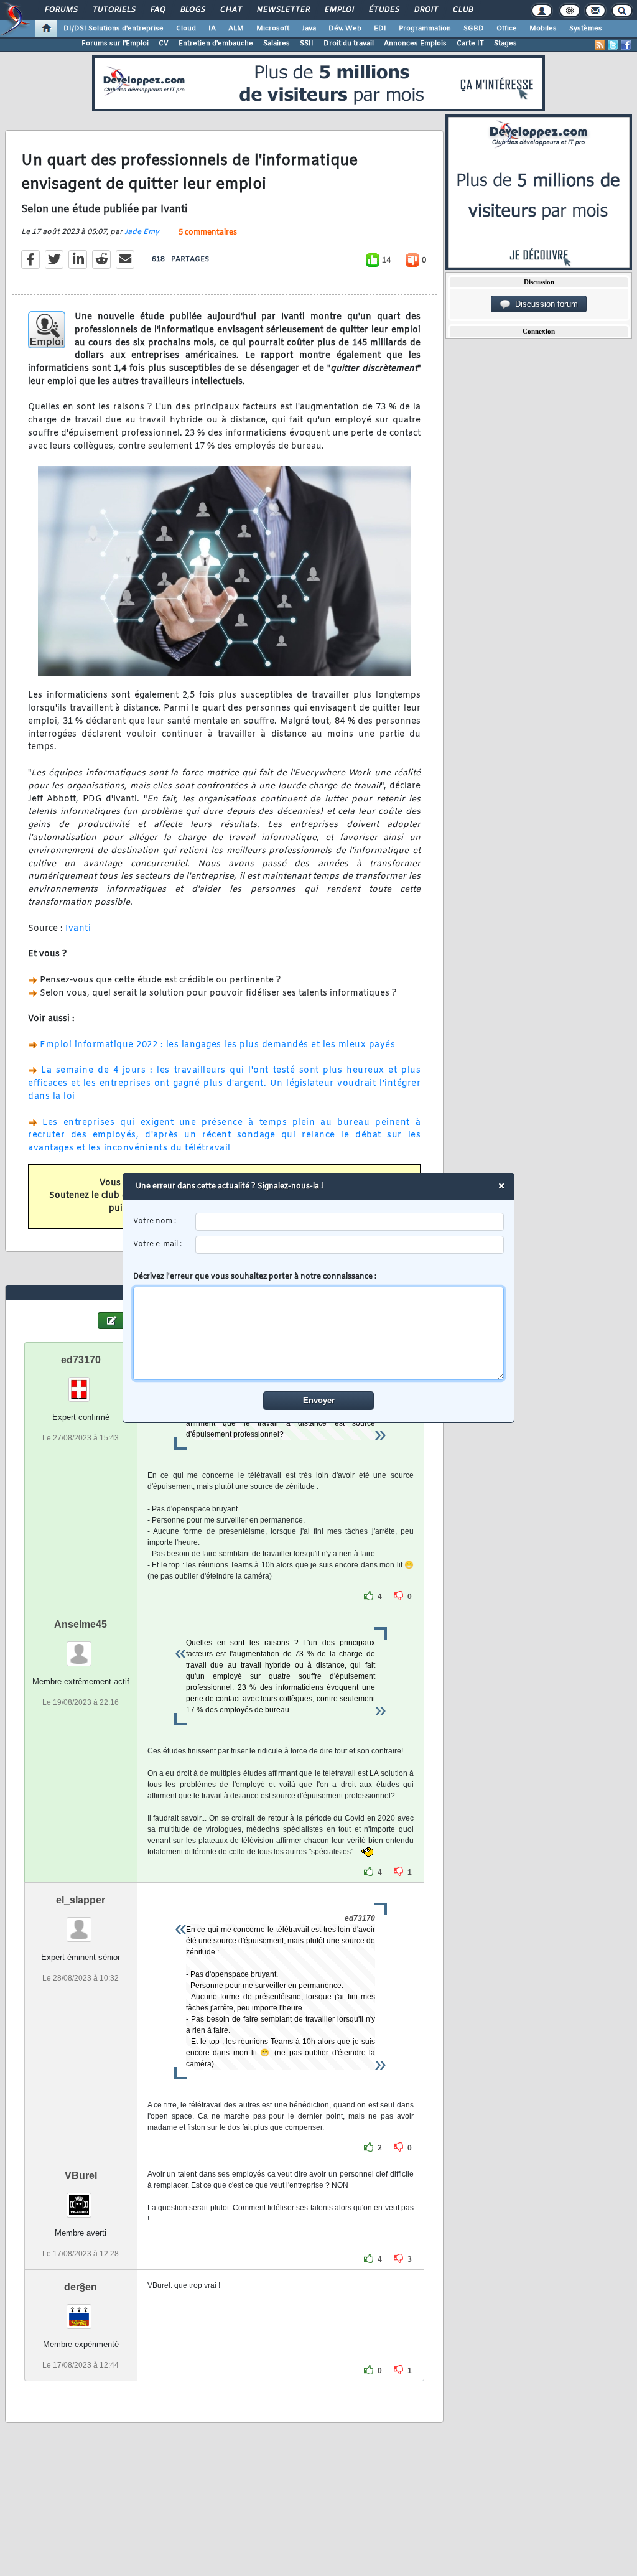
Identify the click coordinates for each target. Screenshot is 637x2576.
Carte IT (470, 44)
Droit (425, 10)
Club (462, 10)
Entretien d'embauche (216, 44)
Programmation (425, 29)
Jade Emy (142, 232)
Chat (230, 10)
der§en (81, 2287)
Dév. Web (345, 29)
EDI (380, 29)
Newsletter (283, 10)
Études (384, 10)
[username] (350, 1222)
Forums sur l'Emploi (115, 44)
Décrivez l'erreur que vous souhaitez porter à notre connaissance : (255, 1277)
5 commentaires (208, 233)
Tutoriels (114, 10)
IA (212, 29)
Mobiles (543, 29)
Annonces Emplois (415, 44)
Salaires (277, 44)
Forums (61, 10)
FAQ (157, 10)
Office (507, 29)
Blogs (192, 10)
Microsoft (273, 29)
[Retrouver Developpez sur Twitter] (613, 45)
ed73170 (81, 1360)
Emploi (339, 10)
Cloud (186, 29)
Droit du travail (349, 44)
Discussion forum (544, 304)
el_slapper (81, 1900)
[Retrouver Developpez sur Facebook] (626, 45)
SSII (307, 44)
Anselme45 (81, 1624)
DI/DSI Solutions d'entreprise (114, 29)
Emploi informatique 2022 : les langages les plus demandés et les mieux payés (217, 1045)
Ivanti (78, 929)
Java (309, 29)
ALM (236, 29)
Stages (505, 44)
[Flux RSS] (600, 45)
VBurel (81, 2176)
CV (164, 44)
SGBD (474, 29)
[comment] (319, 1333)
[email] (350, 1245)
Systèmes (586, 29)
